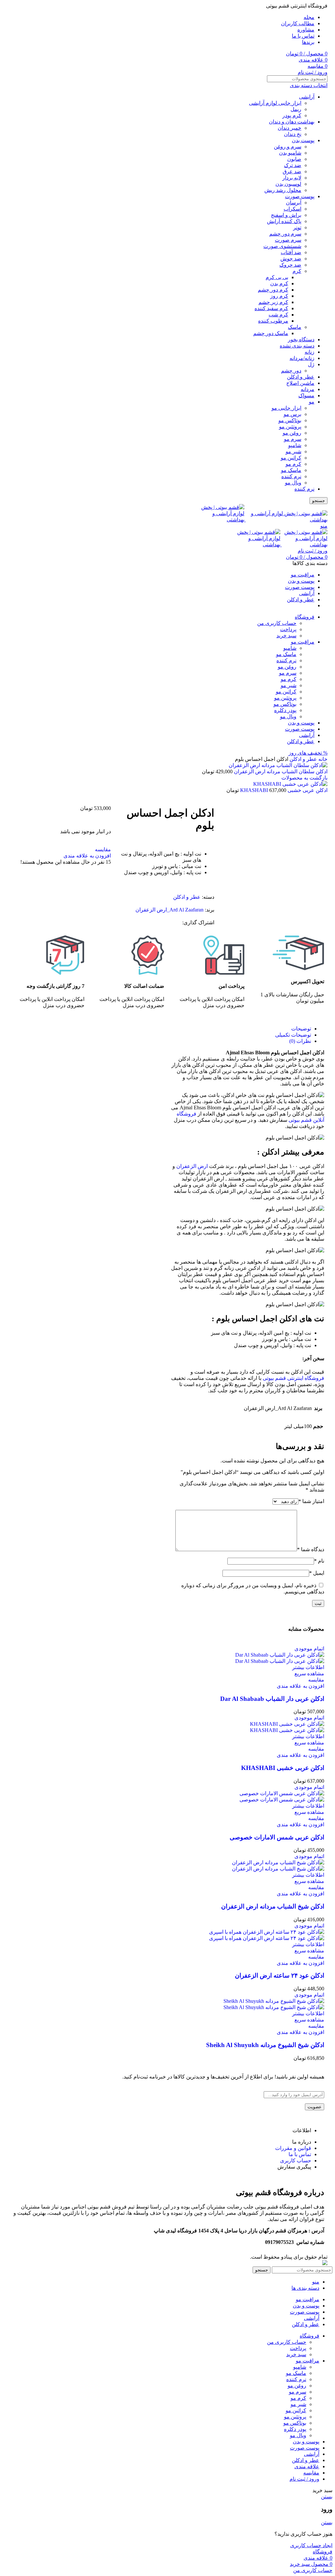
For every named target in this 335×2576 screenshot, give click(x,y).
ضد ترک (293, 165)
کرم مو (293, 464)
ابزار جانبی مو (286, 408)
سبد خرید (286, 636)
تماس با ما (300, 2154)
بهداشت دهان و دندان (292, 122)
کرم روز (279, 296)
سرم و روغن (288, 147)
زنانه (309, 352)
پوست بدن (303, 140)
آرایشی (307, 97)
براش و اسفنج (286, 215)
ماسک (295, 327)
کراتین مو (291, 458)
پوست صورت (300, 196)
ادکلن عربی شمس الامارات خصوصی (277, 1837)
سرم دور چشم (285, 234)
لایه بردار (292, 178)
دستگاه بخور (301, 339)
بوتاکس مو (290, 420)
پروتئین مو (290, 427)
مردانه (308, 389)
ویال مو (293, 483)
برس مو (292, 414)
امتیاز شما (311, 1501)
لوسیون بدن (288, 184)
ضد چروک (290, 265)
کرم (297, 271)
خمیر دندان (290, 128)
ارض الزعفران (192, 1166)
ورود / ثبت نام (304, 2479)
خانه (322, 759)
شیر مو (293, 451)
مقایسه (311, 2473)
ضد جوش (291, 259)
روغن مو (292, 433)
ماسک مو (291, 470)
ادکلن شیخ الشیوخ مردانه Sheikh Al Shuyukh (265, 2045)
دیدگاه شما (311, 1549)
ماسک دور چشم (271, 333)
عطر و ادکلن (301, 377)
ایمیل (317, 1573)
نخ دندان (293, 134)
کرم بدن (279, 283)
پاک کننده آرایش (284, 221)
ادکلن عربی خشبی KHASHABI (283, 1768)
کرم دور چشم (273, 290)
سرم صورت (288, 240)
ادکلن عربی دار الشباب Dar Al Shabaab (272, 1699)
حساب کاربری (296, 2161)
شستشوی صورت (282, 246)
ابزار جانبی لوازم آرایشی (275, 103)
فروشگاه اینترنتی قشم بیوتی (293, 1378)
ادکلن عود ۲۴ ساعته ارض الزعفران (280, 1975)
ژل (311, 364)
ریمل (296, 109)
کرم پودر (292, 115)
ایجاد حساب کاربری (311, 2545)
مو (312, 402)
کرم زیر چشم (273, 302)
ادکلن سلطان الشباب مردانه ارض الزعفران (280, 771)
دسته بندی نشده (297, 346)
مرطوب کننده (273, 321)
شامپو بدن (290, 153)
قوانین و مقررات (293, 2148)
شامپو (295, 445)
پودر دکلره (285, 710)
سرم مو (293, 439)
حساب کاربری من (277, 623)
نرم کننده (291, 476)
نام (319, 1561)
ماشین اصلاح (300, 383)
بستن (327, 2497)
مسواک (306, 395)
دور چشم (291, 371)
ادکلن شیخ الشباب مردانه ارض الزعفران (273, 1906)
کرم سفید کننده (271, 308)
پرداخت (288, 629)
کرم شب (278, 315)
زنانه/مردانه (302, 358)
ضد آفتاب (291, 252)
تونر (297, 227)
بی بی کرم (277, 277)
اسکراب (292, 209)
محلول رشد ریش (283, 190)
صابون (294, 159)
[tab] (241, 1029)
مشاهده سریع (309, 1673)
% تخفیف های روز (308, 753)
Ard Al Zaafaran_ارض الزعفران (169, 910)
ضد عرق (292, 171)
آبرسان (294, 203)
